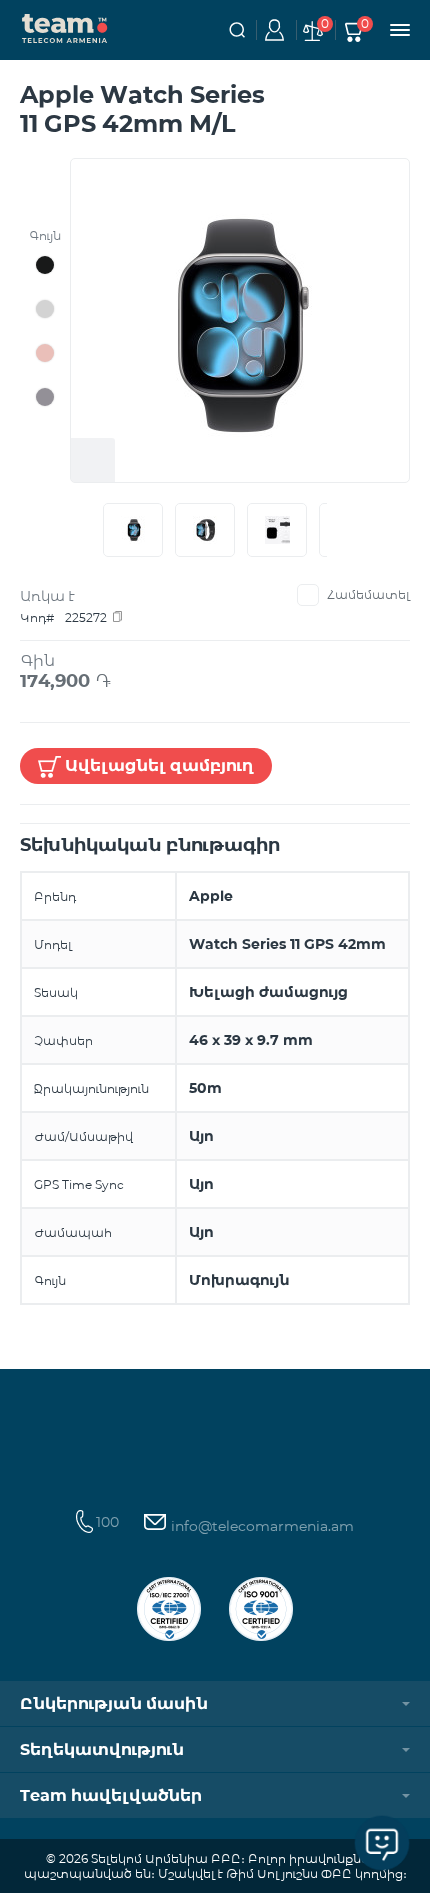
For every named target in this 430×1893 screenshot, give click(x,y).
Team (65, 27)
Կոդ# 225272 (63, 617)
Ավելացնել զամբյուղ (159, 765)
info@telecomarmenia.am (260, 1526)
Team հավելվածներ (111, 1795)
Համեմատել (368, 594)
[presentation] (99, 530)
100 (107, 1522)
